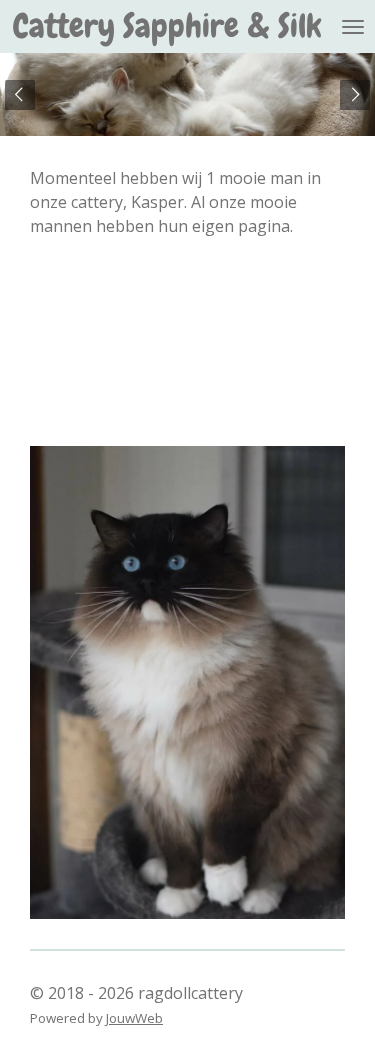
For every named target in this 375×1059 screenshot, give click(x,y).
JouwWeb (134, 1018)
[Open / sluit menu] (353, 26)
